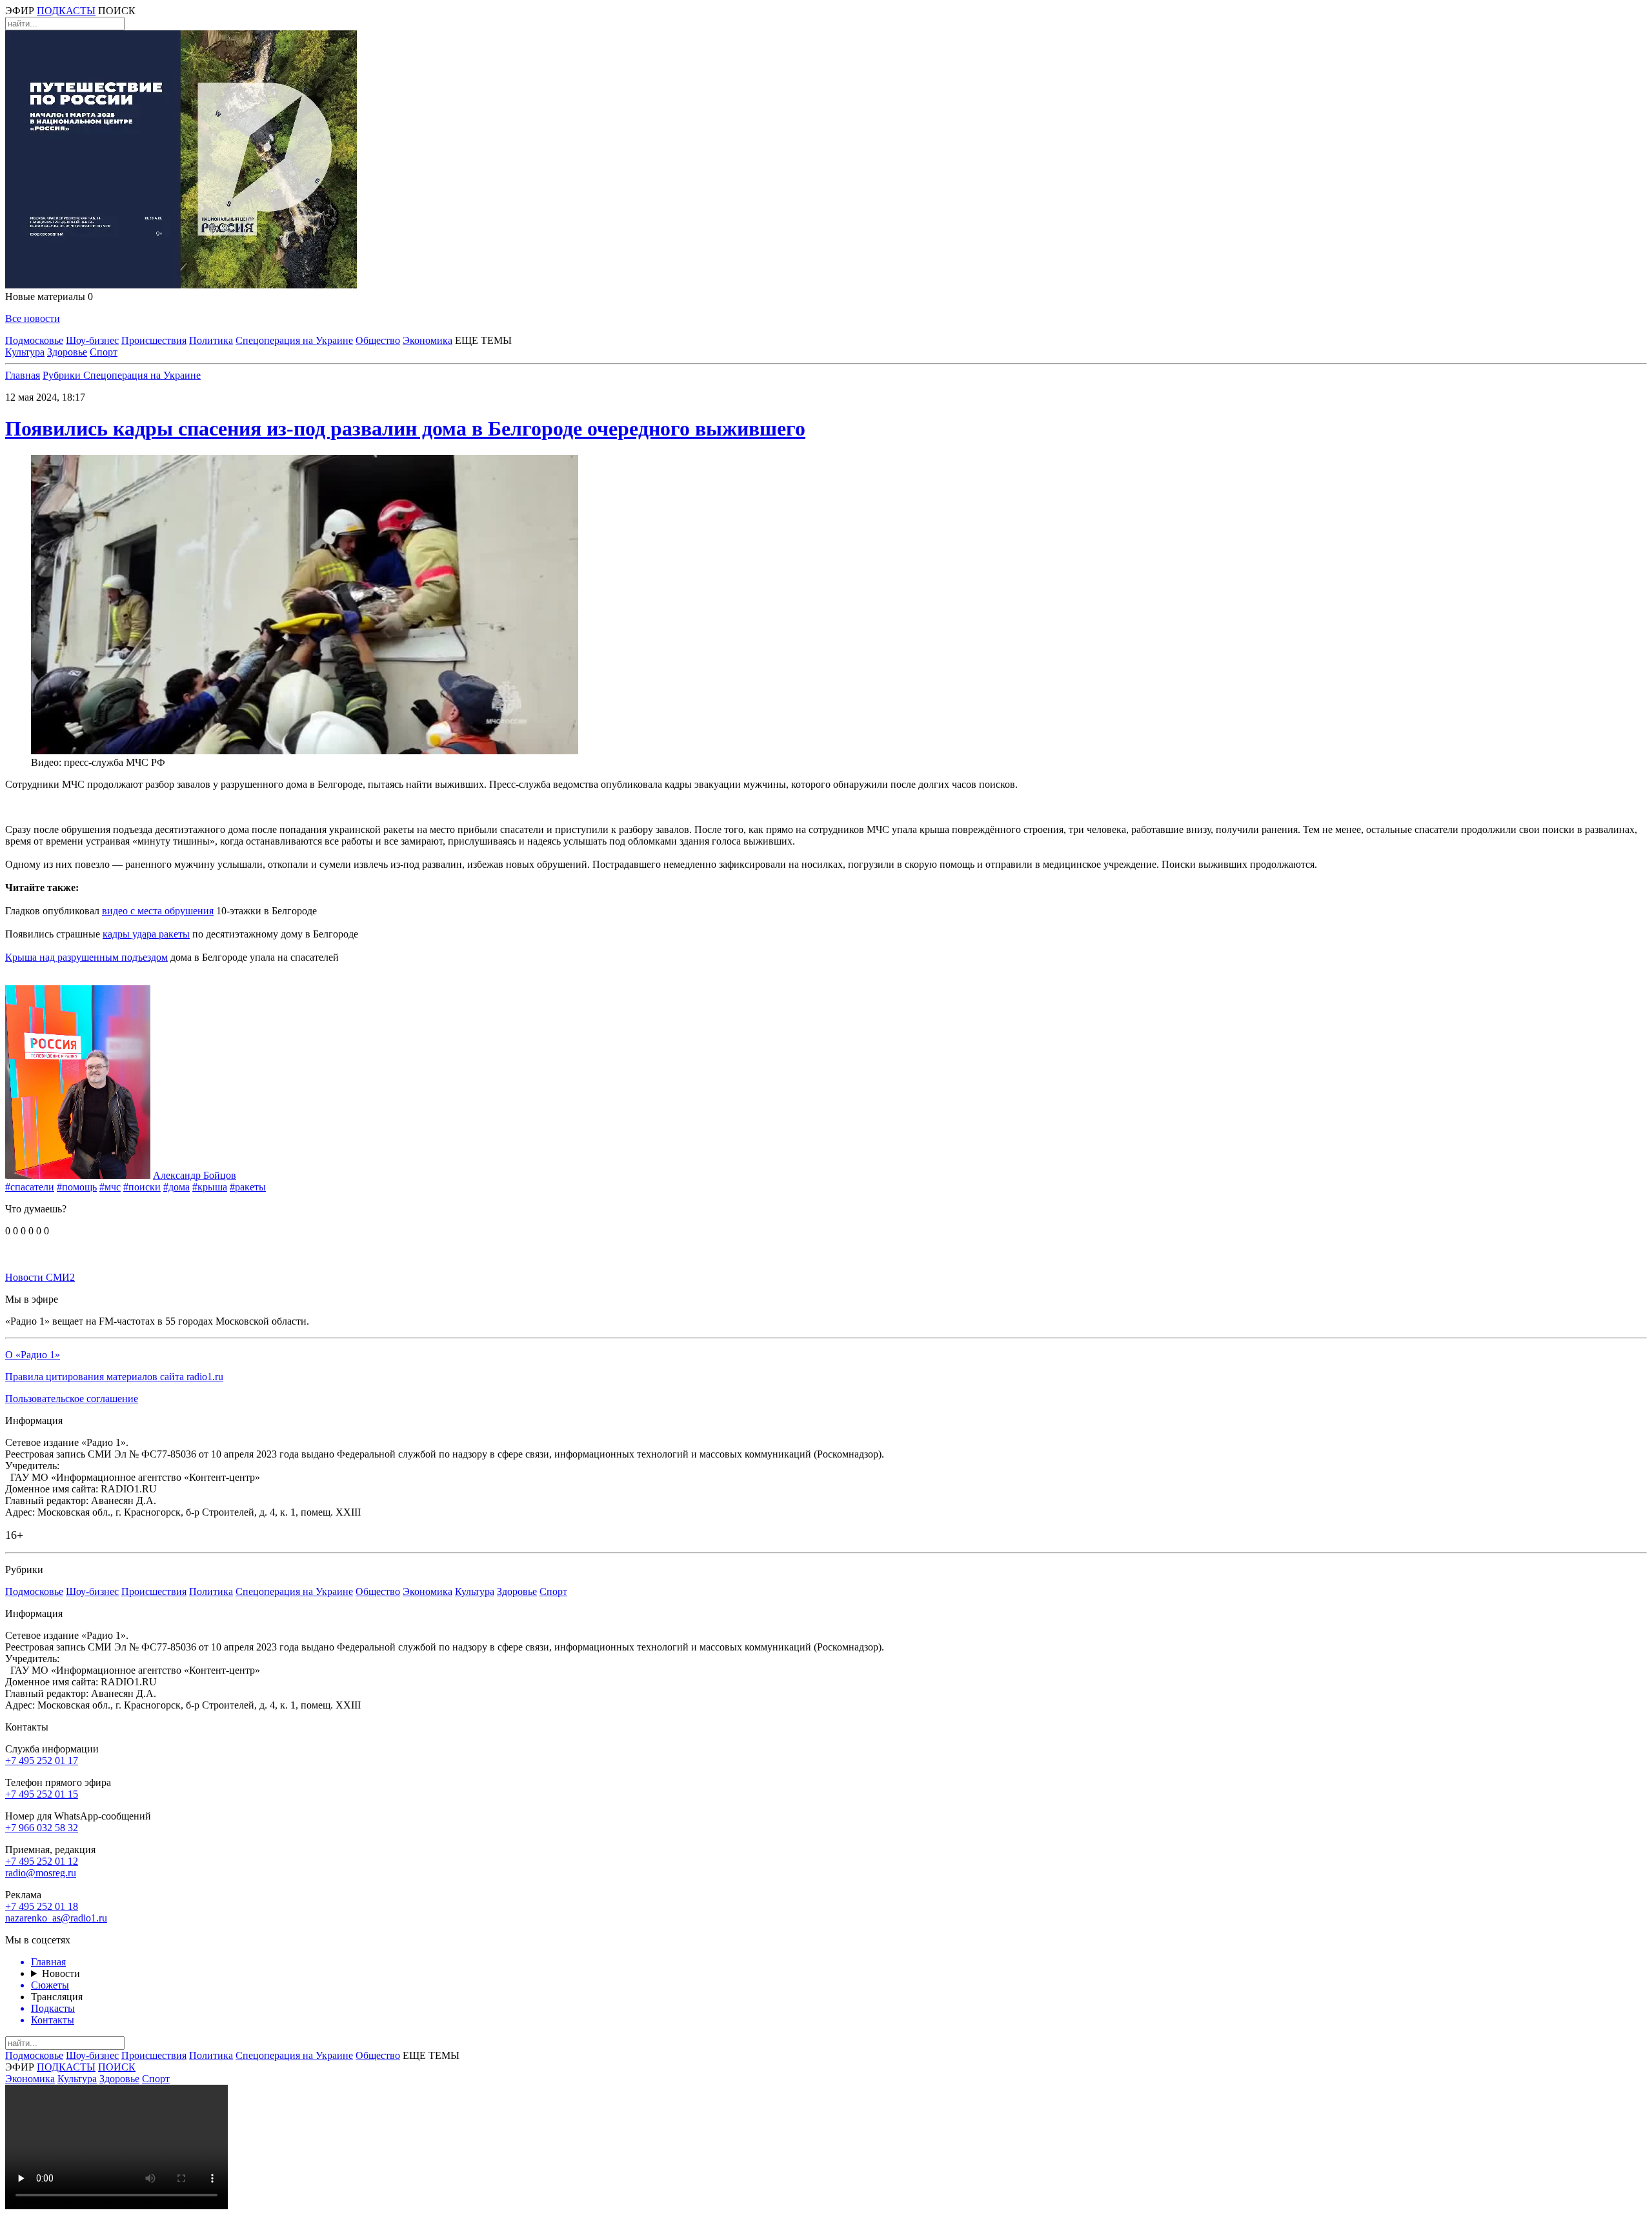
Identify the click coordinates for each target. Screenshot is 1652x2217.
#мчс (110, 1187)
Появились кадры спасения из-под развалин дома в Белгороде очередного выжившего (405, 428)
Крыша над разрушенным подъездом (86, 957)
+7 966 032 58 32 (42, 1828)
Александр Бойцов (195, 1175)
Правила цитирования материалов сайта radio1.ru (114, 1377)
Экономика (428, 340)
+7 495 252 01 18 (42, 1906)
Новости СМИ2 (40, 1277)
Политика (211, 340)
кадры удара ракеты (146, 934)
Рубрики (63, 375)
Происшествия (154, 340)
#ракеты (248, 1187)
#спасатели (30, 1187)
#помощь (77, 1187)
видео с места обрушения (158, 911)
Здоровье (67, 352)
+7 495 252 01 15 (42, 1794)
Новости (61, 1973)
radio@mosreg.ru (41, 1873)
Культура (25, 352)
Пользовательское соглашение (72, 1399)
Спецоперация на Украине (294, 340)
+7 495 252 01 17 (42, 1761)
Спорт (104, 352)
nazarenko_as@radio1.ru (56, 1918)
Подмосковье (34, 340)
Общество (378, 340)
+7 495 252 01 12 (42, 1861)
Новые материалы (49, 296)
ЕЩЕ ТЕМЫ (483, 340)
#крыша (210, 1187)
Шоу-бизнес (92, 340)
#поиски (142, 1187)
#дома (176, 1187)
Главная (23, 375)
